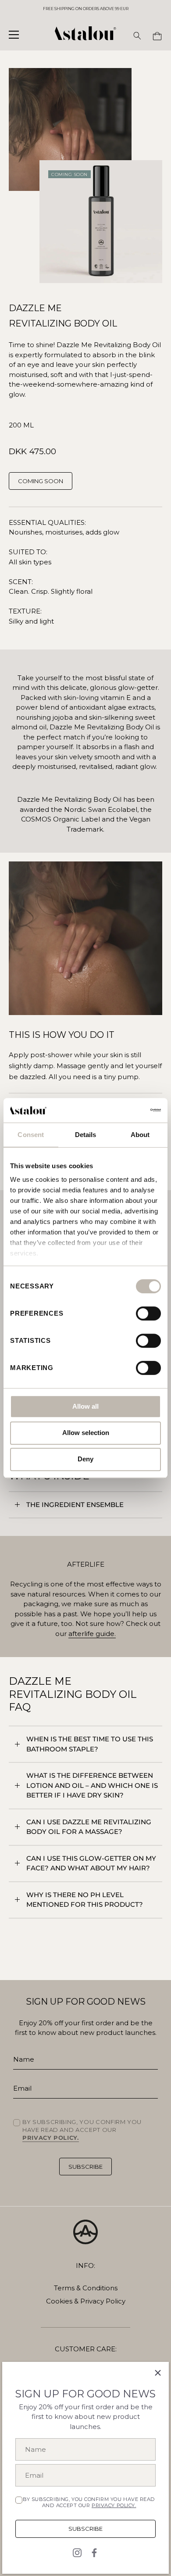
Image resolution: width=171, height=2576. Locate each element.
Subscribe (85, 2529)
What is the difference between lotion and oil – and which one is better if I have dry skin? (92, 1785)
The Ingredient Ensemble (75, 1505)
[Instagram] (77, 2552)
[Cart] (157, 36)
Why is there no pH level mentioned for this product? (85, 1900)
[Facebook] (94, 2552)
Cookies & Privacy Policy (86, 2301)
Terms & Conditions (86, 2288)
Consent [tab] (31, 1135)
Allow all (85, 1406)
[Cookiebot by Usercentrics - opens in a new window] (123, 1110)
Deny (85, 1459)
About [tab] (140, 1135)
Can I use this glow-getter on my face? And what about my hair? (91, 1863)
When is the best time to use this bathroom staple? (90, 1744)
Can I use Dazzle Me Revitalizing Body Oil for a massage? (89, 1827)
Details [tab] (86, 1135)
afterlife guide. (92, 1634)
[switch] (148, 1313)
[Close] (158, 2373)
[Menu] (14, 35)
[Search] (137, 36)
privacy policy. (114, 2505)
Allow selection (86, 1433)
